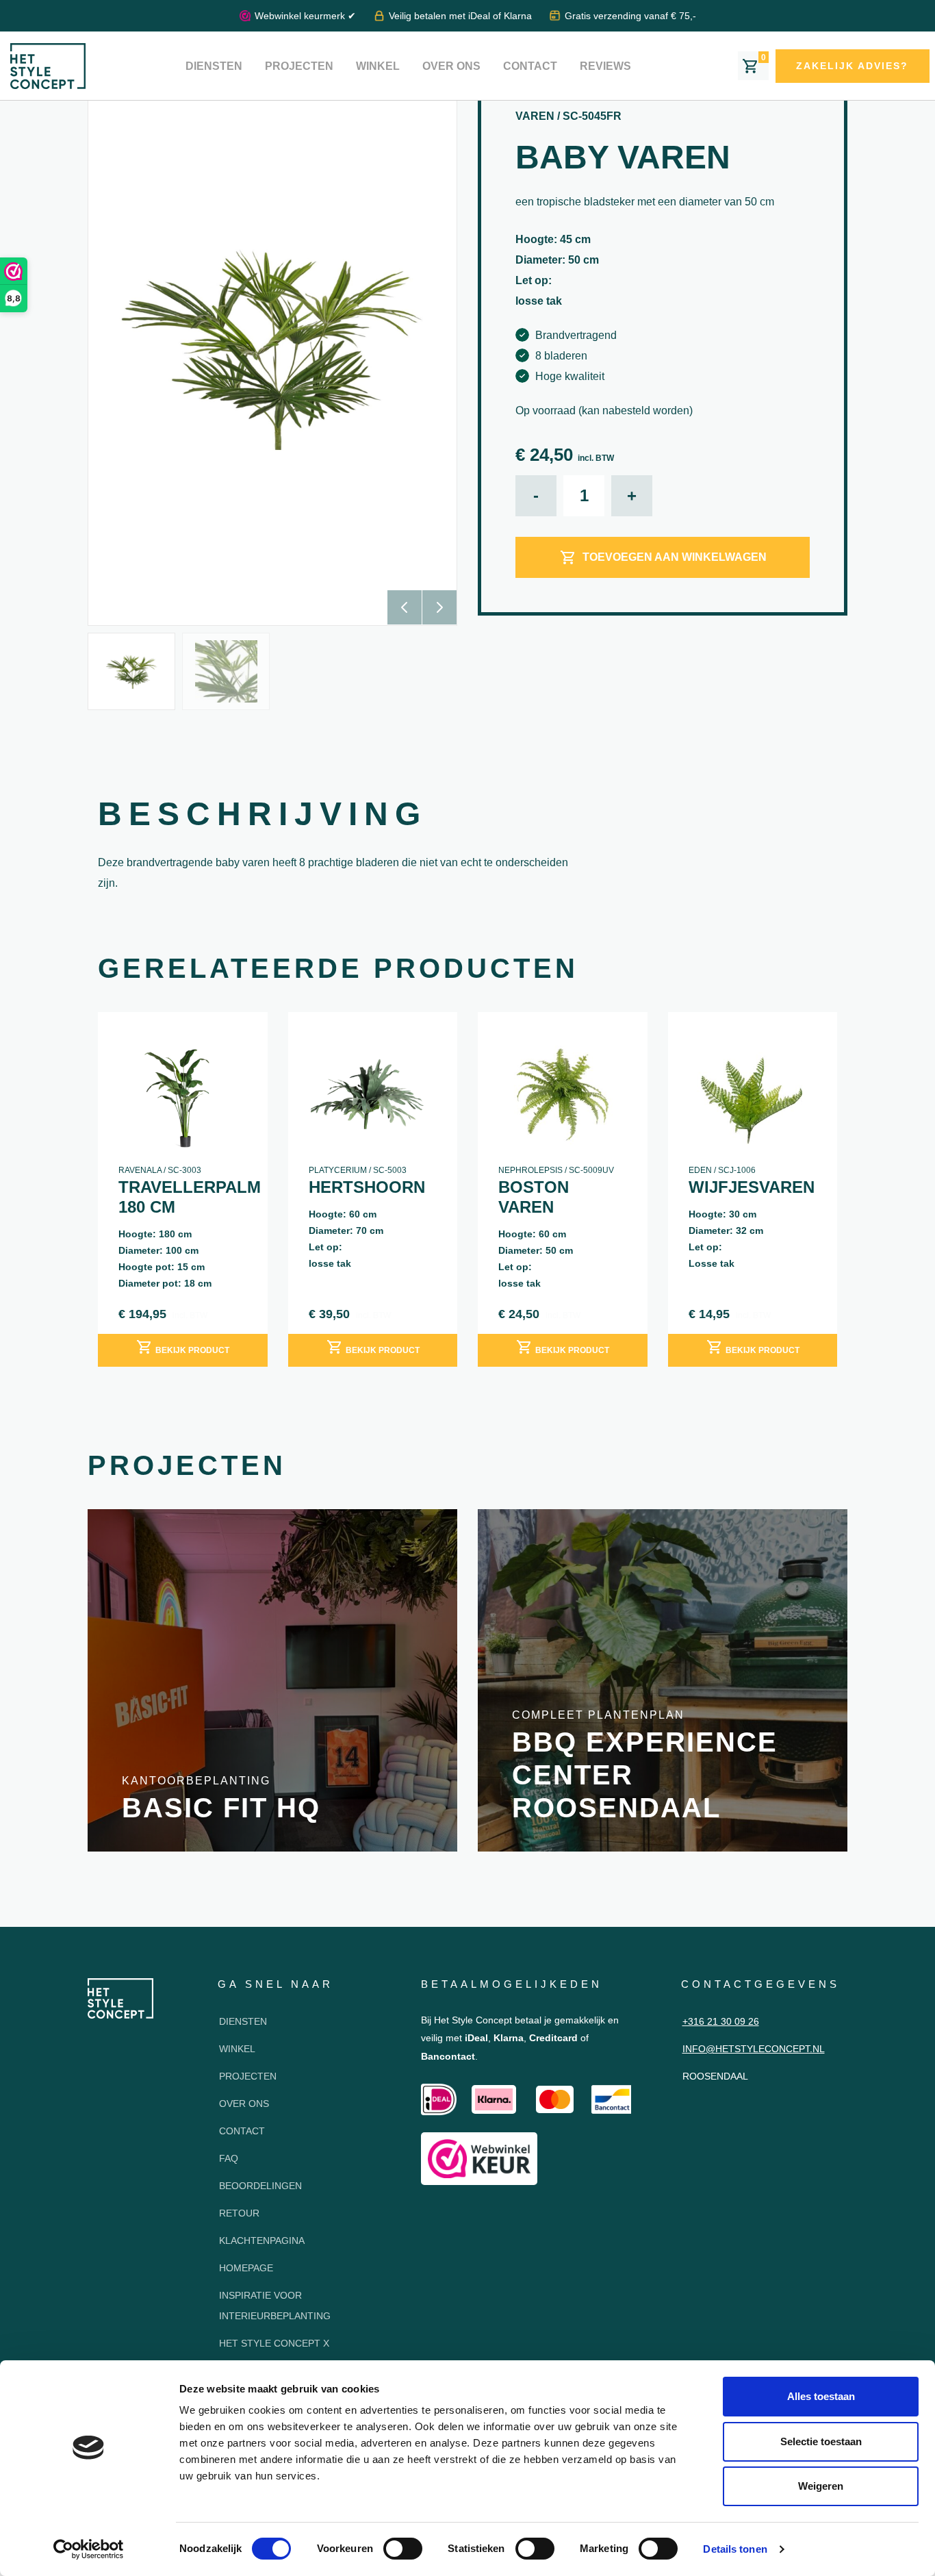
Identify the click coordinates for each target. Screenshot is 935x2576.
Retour (239, 2213)
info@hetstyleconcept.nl (754, 2049)
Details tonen (735, 2549)
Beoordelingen (260, 2186)
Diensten (214, 66)
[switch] (403, 2549)
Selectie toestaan (821, 2441)
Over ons (451, 66)
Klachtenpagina (262, 2240)
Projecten (299, 66)
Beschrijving (262, 814)
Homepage (246, 2268)
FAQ (229, 2158)
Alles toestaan (821, 2396)
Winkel (378, 66)
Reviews (605, 66)
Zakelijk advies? (852, 66)
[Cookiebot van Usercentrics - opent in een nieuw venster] (89, 2549)
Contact (530, 66)
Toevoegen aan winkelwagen (675, 557)
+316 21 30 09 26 (721, 2021)
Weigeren (821, 2486)
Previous (405, 607)
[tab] (262, 818)
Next (439, 607)
